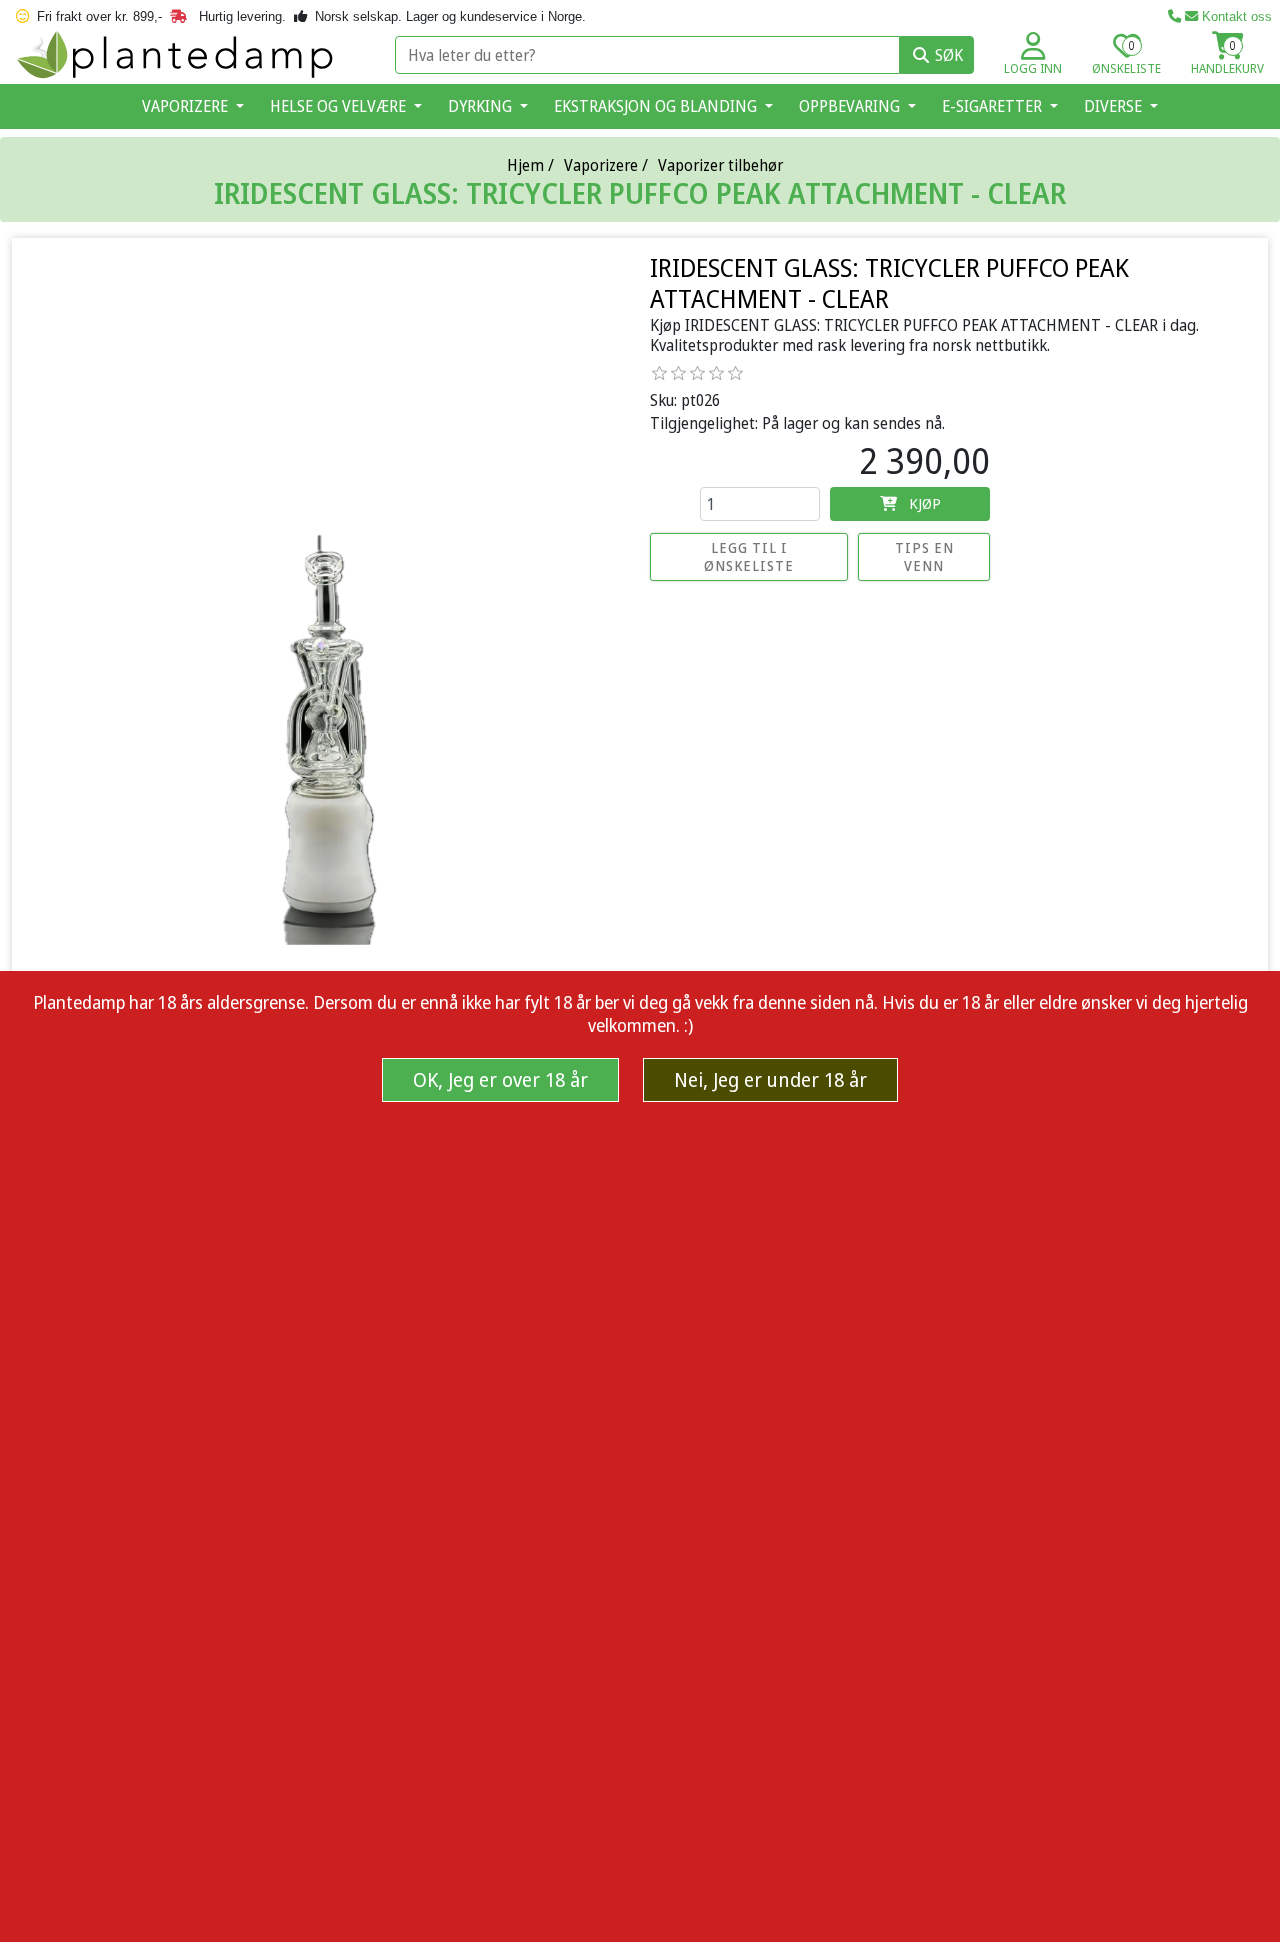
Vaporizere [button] (187, 106)
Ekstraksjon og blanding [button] (657, 106)
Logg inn (1033, 68)
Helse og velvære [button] (340, 106)
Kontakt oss (1235, 16)
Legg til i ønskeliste (749, 556)
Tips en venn (924, 556)
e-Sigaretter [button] (994, 106)
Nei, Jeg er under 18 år (770, 1079)
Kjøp (925, 503)
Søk (949, 55)
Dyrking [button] (482, 106)
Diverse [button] (1115, 106)
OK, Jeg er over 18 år (500, 1079)
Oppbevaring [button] (851, 106)
